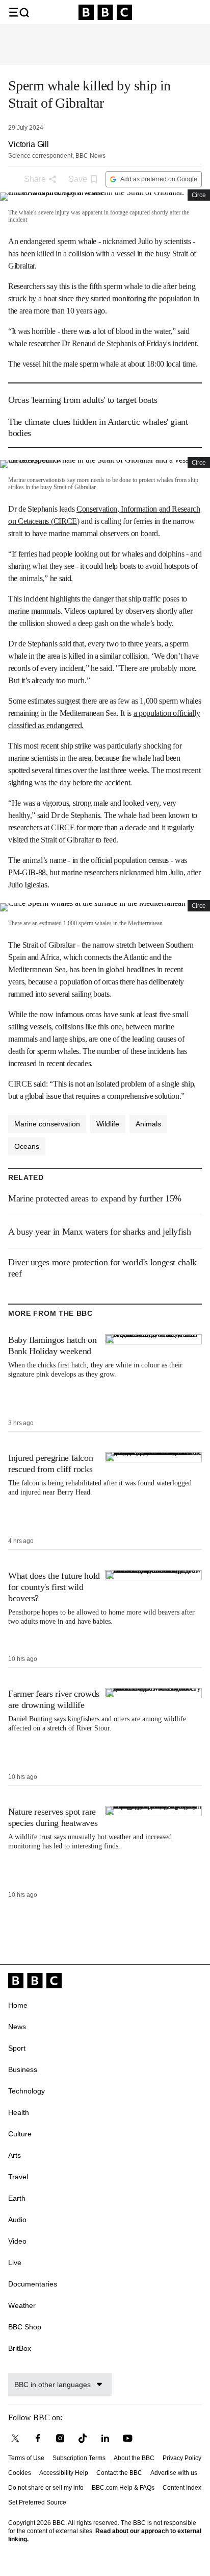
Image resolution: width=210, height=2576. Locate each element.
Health (19, 2112)
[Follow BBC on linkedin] (105, 2438)
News (17, 2027)
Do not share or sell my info (46, 2488)
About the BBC (134, 2458)
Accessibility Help (64, 2473)
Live (15, 2262)
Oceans (27, 1146)
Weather (22, 2305)
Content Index (182, 2488)
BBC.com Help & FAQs (123, 2488)
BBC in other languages (52, 2385)
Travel (18, 2177)
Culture (20, 2134)
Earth (17, 2198)
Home (18, 2005)
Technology (27, 2091)
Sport (17, 2048)
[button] (19, 12)
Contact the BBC (119, 2473)
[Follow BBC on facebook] (38, 2438)
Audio (17, 2220)
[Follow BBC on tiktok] (83, 2438)
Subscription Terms (79, 2458)
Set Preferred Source (37, 2502)
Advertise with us (174, 2473)
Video (17, 2241)
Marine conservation (47, 1124)
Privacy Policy (182, 2458)
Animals (148, 1124)
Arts (15, 2155)
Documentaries (33, 2284)
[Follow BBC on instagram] (60, 2438)
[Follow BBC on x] (15, 2438)
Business (23, 2069)
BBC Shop (25, 2327)
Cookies (20, 2473)
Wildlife (108, 1124)
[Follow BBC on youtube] (127, 2438)
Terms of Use (26, 2458)
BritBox (20, 2348)
